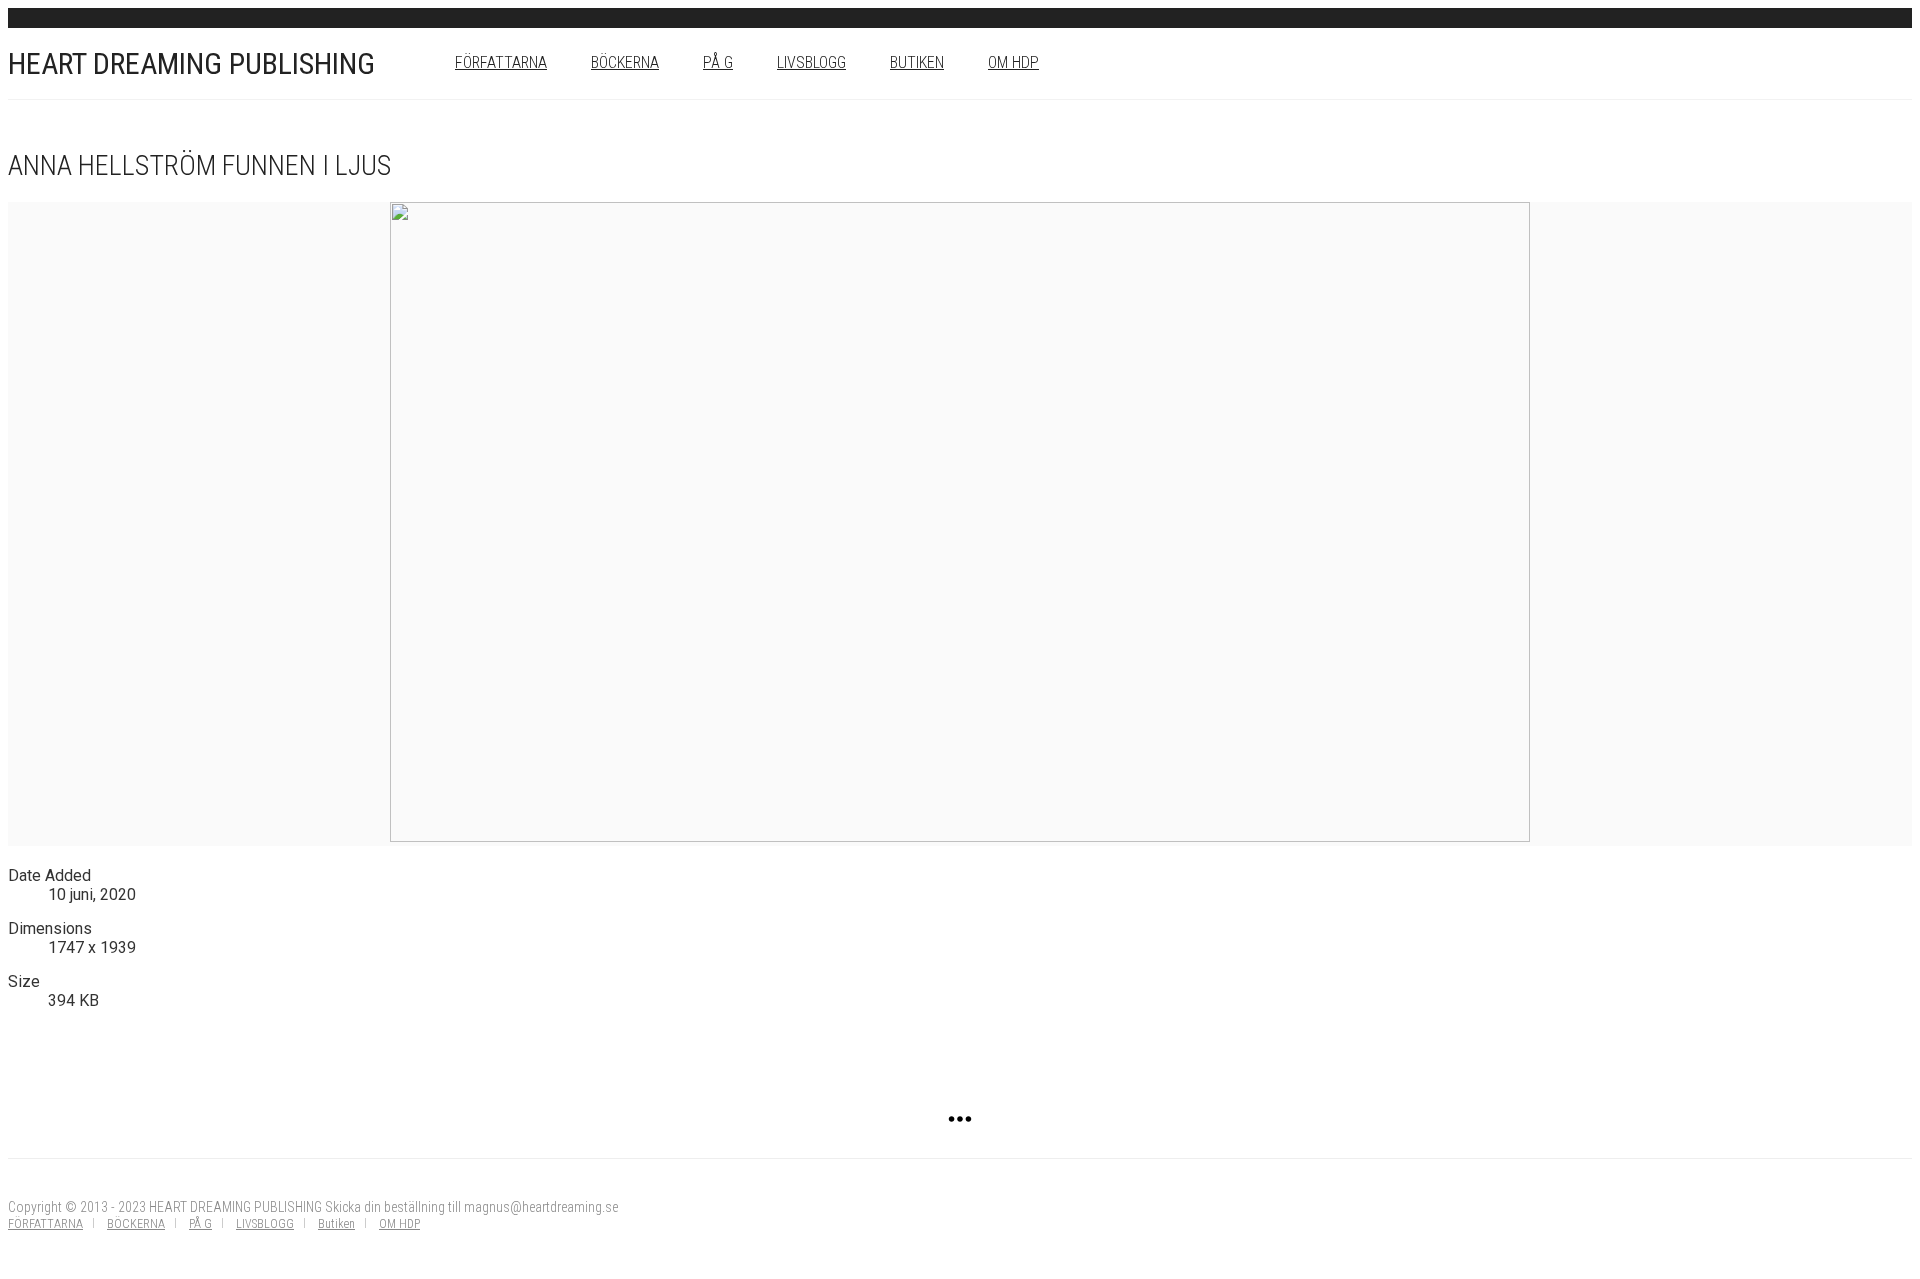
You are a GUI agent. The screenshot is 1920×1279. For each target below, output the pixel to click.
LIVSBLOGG (811, 62)
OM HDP (1013, 62)
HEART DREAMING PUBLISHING (191, 63)
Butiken (917, 62)
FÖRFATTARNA (501, 62)
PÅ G (718, 62)
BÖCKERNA (625, 62)
